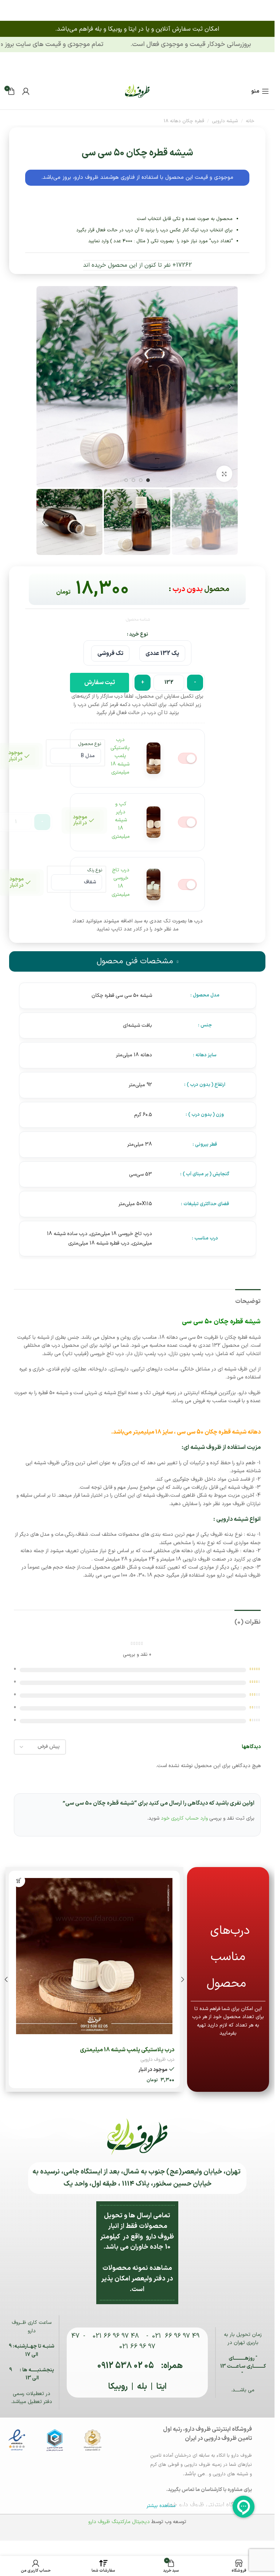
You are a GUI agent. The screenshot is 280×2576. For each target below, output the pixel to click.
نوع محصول (90, 744)
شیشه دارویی (225, 121)
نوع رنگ (95, 870)
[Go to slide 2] (141, 481)
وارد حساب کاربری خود (184, 1818)
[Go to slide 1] (148, 481)
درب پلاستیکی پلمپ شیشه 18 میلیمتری (120, 756)
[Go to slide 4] (127, 481)
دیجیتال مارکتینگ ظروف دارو (119, 2522)
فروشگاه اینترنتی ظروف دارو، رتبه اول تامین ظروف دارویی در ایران (207, 2434)
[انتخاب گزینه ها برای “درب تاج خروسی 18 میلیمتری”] (19, 1881)
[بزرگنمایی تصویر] (224, 474)
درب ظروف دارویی (157, 2060)
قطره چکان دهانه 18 (184, 121)
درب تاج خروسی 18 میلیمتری (121, 882)
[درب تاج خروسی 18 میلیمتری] (94, 1956)
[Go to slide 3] (134, 481)
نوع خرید (139, 634)
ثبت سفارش (99, 683)
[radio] (162, 653)
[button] (231, 387)
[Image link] (137, 91)
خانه (250, 121)
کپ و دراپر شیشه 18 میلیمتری (121, 820)
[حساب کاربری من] (26, 91)
